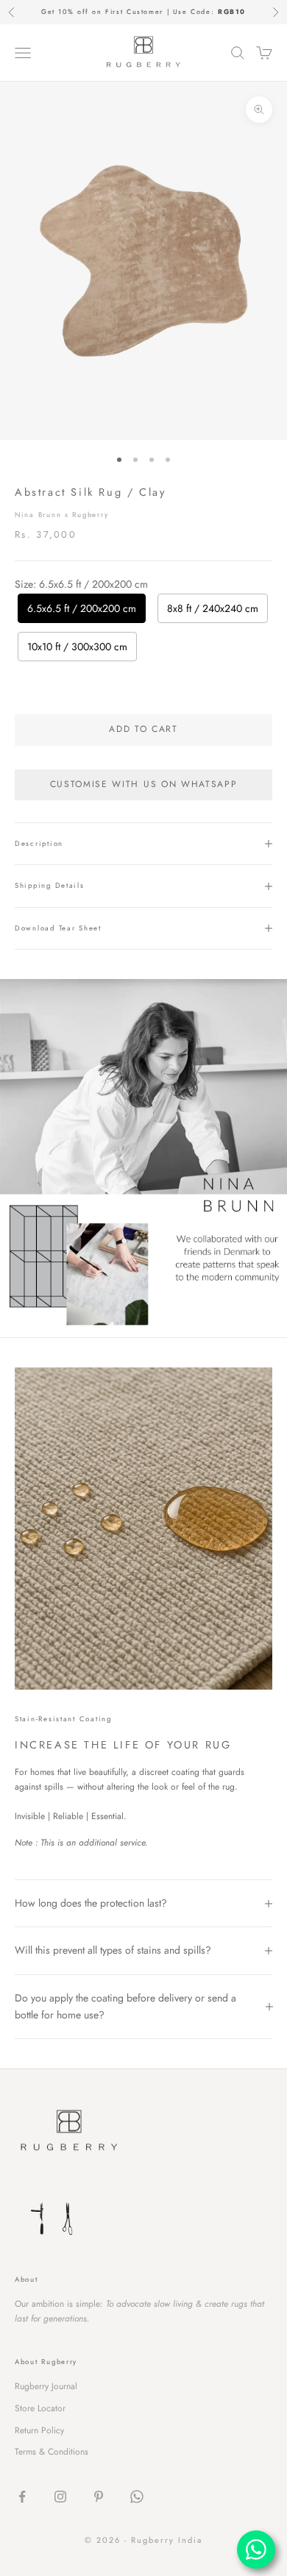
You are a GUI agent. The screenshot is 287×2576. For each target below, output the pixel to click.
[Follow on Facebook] (22, 2497)
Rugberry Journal (46, 2386)
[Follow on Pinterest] (99, 2497)
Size (81, 584)
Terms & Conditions (52, 2452)
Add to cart (143, 729)
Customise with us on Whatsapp (144, 784)
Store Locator (40, 2408)
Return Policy (39, 2430)
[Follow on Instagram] (60, 2497)
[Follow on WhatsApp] (137, 2497)
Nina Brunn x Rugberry (61, 515)
